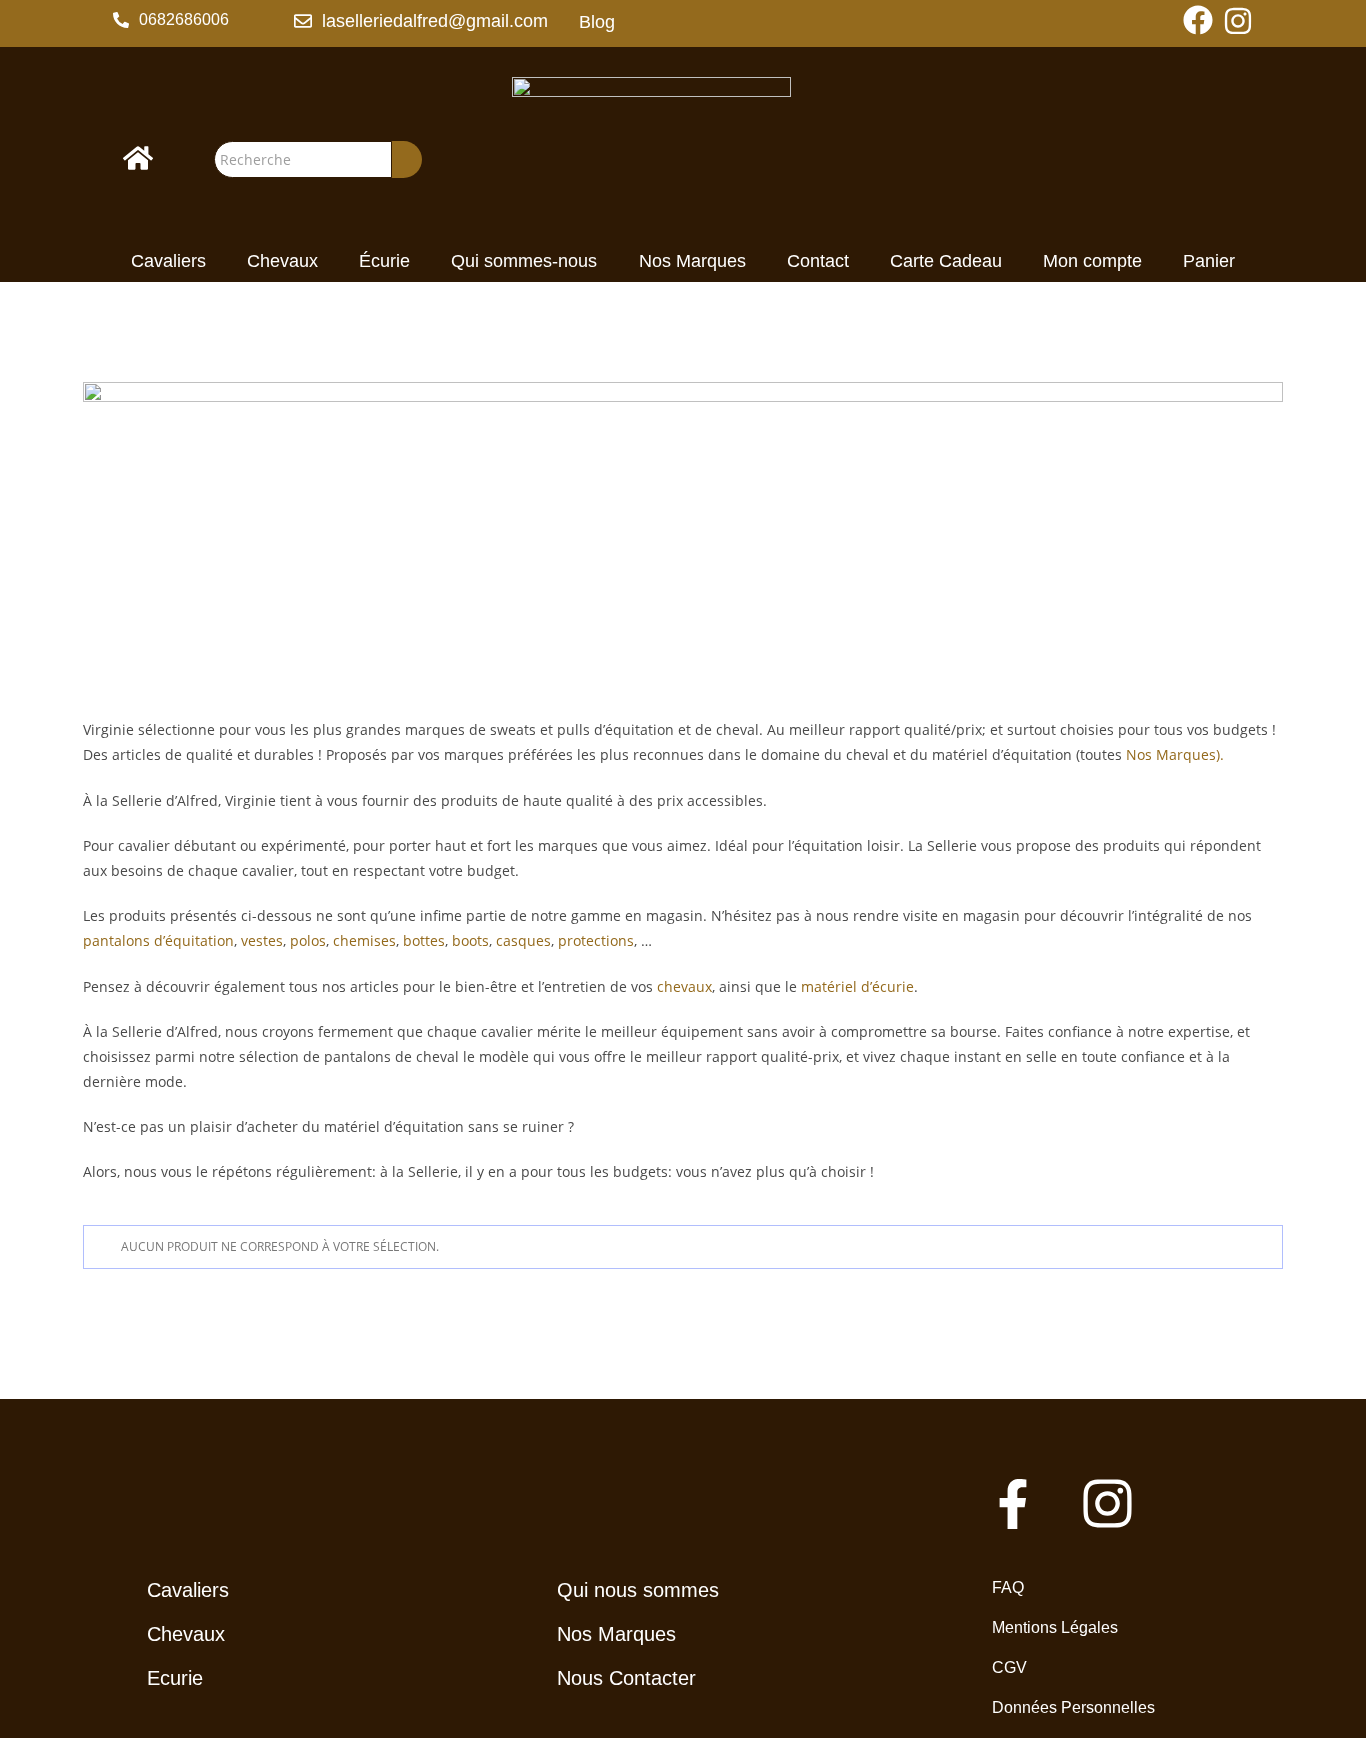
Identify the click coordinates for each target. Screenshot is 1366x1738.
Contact (818, 261)
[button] (171, 20)
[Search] (407, 159)
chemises (364, 940)
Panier (1209, 261)
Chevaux (282, 261)
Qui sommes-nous (524, 261)
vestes (262, 940)
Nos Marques (692, 261)
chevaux (684, 986)
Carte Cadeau (946, 261)
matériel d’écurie (857, 986)
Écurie (384, 261)
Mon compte (1092, 261)
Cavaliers (168, 261)
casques (523, 940)
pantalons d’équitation (158, 940)
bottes (424, 940)
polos (308, 940)
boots (470, 940)
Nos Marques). (1177, 754)
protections (596, 940)
